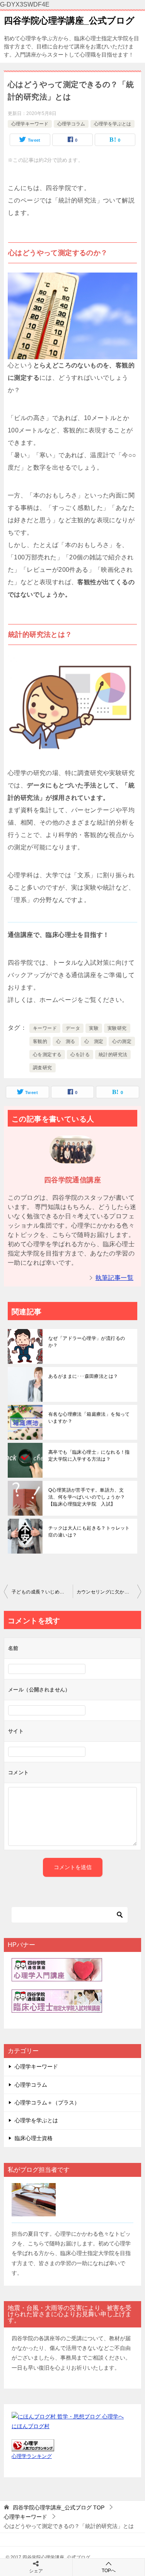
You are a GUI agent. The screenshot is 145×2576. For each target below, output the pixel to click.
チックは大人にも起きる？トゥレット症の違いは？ (89, 1532)
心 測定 (94, 1041)
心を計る (80, 1055)
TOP (59, 2507)
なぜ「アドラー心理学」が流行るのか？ (87, 1342)
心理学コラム (71, 124)
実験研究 (117, 1028)
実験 (94, 1028)
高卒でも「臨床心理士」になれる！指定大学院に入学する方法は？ (89, 1456)
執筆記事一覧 (114, 1278)
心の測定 (122, 1041)
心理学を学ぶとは (113, 124)
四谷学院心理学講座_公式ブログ (69, 21)
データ (73, 1028)
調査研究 (43, 1068)
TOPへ (109, 2571)
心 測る (66, 1041)
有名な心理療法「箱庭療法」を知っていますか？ (89, 1418)
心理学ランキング (32, 2456)
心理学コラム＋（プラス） (47, 2103)
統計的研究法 (113, 1055)
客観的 (40, 1041)
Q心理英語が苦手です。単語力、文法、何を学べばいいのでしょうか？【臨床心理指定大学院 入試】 (87, 1497)
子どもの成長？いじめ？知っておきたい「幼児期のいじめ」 (42, 1592)
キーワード (45, 1028)
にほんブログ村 (31, 2426)
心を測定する (47, 1055)
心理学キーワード (30, 124)
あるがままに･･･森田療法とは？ (83, 1376)
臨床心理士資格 (34, 2138)
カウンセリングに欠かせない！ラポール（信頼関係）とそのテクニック (109, 1592)
